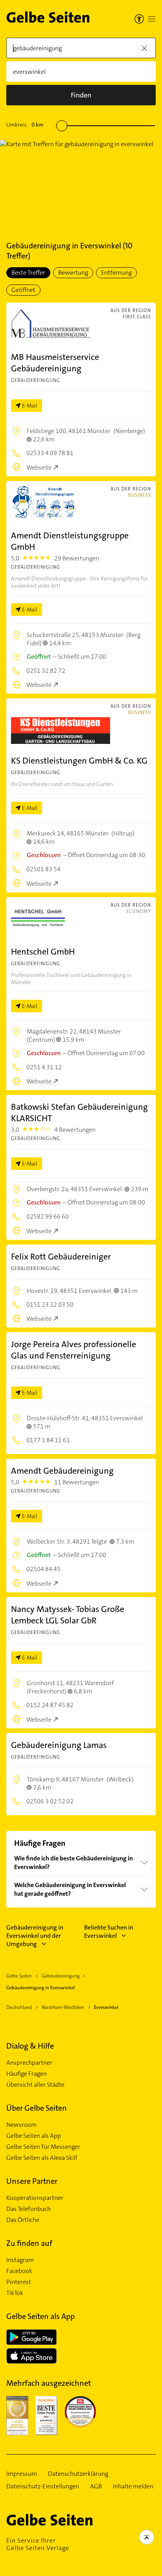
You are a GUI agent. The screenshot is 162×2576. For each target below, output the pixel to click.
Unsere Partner (32, 2181)
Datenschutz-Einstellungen (43, 2486)
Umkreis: (25, 125)
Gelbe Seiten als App (34, 2136)
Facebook (19, 2271)
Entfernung (116, 273)
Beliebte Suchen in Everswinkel (109, 1932)
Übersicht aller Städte (35, 2085)
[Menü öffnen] (152, 19)
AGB (96, 2486)
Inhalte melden (133, 2486)
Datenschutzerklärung (78, 2474)
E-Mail (30, 406)
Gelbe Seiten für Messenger (43, 2147)
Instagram (20, 2260)
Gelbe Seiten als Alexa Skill (42, 2158)
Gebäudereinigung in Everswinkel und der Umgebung (35, 1936)
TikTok (15, 2293)
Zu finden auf (29, 2243)
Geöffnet (23, 290)
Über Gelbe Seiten (37, 2108)
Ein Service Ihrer (38, 2544)
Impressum (22, 2474)
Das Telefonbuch (29, 2209)
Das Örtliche (23, 2220)
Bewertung (73, 273)
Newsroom (21, 2125)
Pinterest (19, 2282)
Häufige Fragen (27, 2074)
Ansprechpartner (29, 2063)
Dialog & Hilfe (30, 2046)
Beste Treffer (28, 273)
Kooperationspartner (35, 2198)
